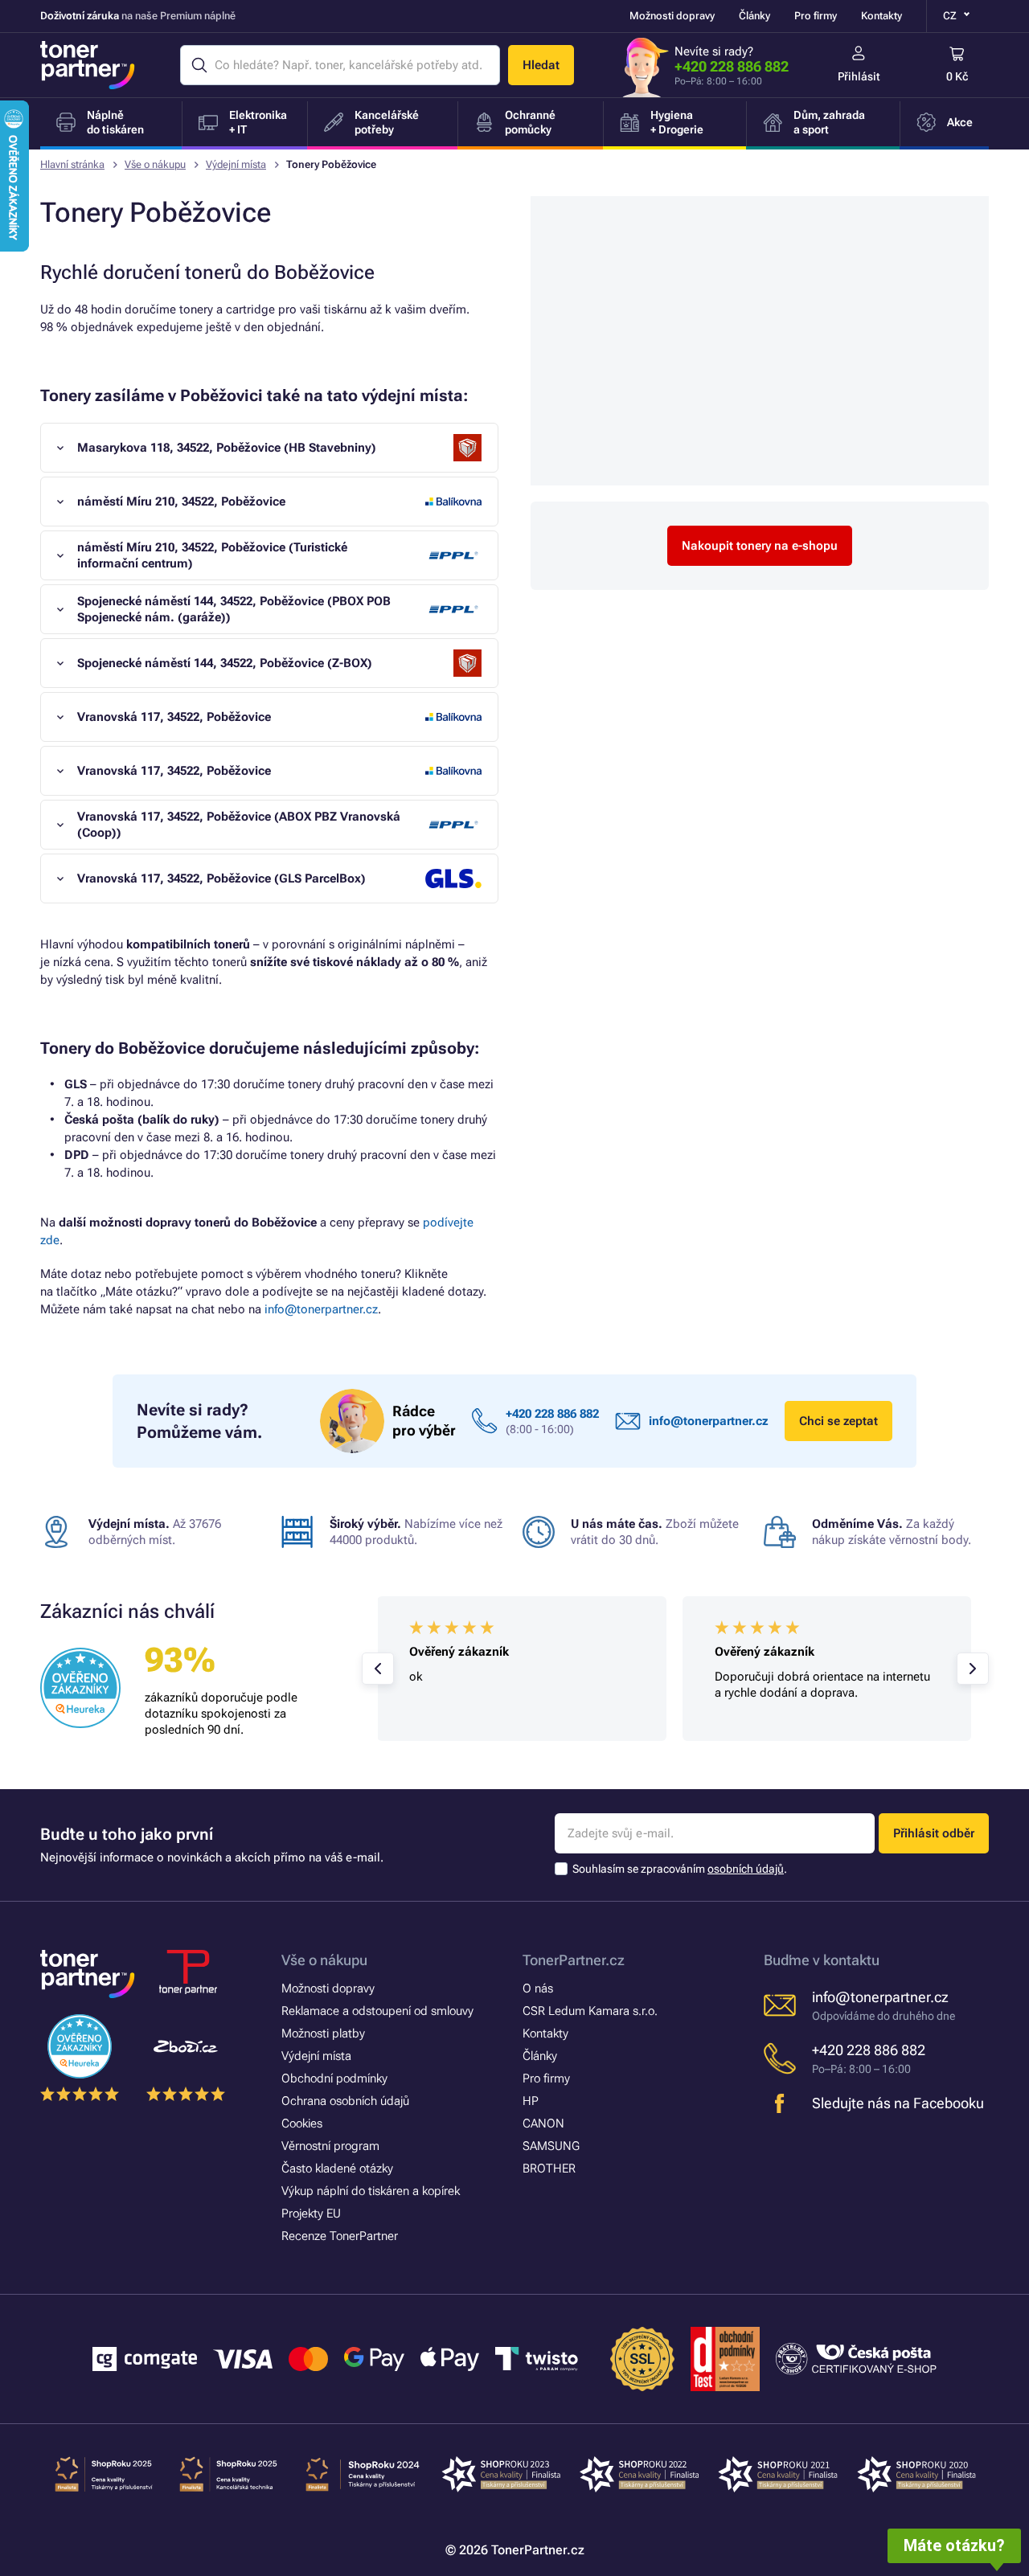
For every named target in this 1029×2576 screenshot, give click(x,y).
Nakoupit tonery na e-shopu (760, 546)
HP (531, 2101)
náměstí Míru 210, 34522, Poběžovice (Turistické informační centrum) (212, 555)
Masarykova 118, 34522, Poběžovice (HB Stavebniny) (227, 448)
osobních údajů (746, 1869)
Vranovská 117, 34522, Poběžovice (174, 717)
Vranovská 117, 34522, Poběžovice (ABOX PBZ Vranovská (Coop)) (239, 825)
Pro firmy (816, 16)
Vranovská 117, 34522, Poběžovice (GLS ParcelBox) (221, 878)
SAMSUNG (551, 2146)
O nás (538, 1988)
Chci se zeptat (838, 1421)
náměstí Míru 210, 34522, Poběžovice (181, 502)
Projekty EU (311, 2214)
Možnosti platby (323, 2033)
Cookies (302, 2123)
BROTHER (549, 2169)
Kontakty (881, 16)
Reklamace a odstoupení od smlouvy (377, 2011)
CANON (543, 2123)
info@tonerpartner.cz (321, 1309)
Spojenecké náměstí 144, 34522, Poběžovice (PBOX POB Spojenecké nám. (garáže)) (234, 609)
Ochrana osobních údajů (345, 2101)
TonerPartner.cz (574, 1960)
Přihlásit (859, 76)
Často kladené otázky (337, 2169)
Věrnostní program (330, 2146)
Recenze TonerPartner (340, 2236)
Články (754, 16)
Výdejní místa (236, 164)
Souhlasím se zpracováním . (680, 1869)
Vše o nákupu (155, 164)
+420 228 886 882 (732, 66)
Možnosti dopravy (672, 16)
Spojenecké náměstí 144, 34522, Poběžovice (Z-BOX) (225, 663)
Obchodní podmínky (334, 2078)
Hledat (541, 65)
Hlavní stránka (72, 164)
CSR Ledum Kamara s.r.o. (590, 2011)
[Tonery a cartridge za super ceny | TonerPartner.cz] (88, 65)
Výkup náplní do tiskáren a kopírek (371, 2191)
